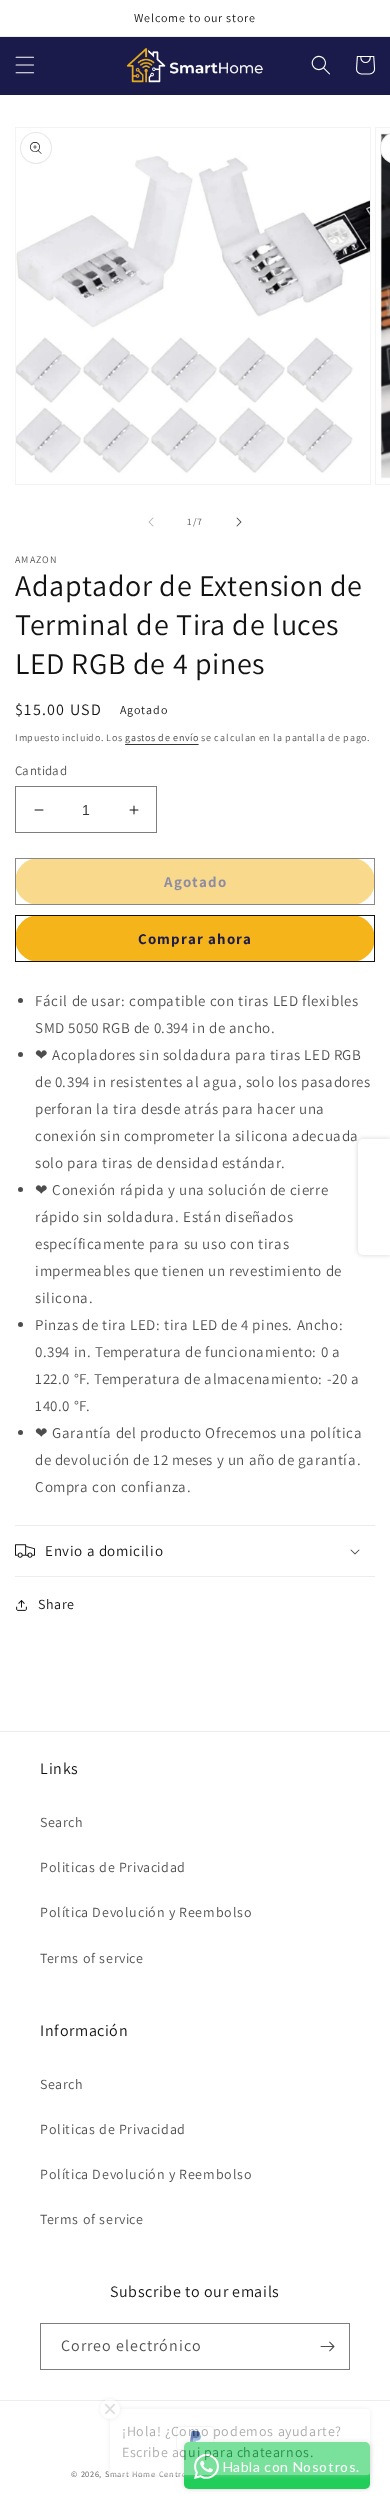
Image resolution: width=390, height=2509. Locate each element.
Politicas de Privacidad (113, 1867)
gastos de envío (162, 737)
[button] (25, 65)
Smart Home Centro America (164, 2473)
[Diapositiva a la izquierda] (151, 522)
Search (62, 1822)
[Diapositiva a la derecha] (239, 522)
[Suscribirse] (327, 2346)
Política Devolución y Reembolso (146, 1912)
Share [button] (56, 1604)
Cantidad (41, 770)
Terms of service (92, 1958)
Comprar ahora (195, 938)
